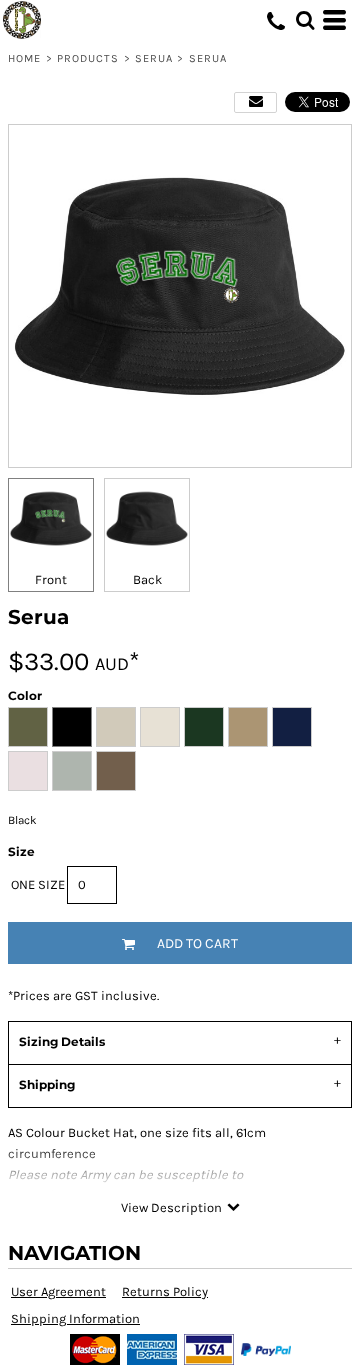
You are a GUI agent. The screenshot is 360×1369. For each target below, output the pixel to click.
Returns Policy (165, 1291)
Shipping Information (75, 1318)
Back (147, 579)
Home (24, 58)
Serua (154, 58)
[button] (305, 20)
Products (88, 58)
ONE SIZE (38, 884)
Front (51, 579)
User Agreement (58, 1291)
